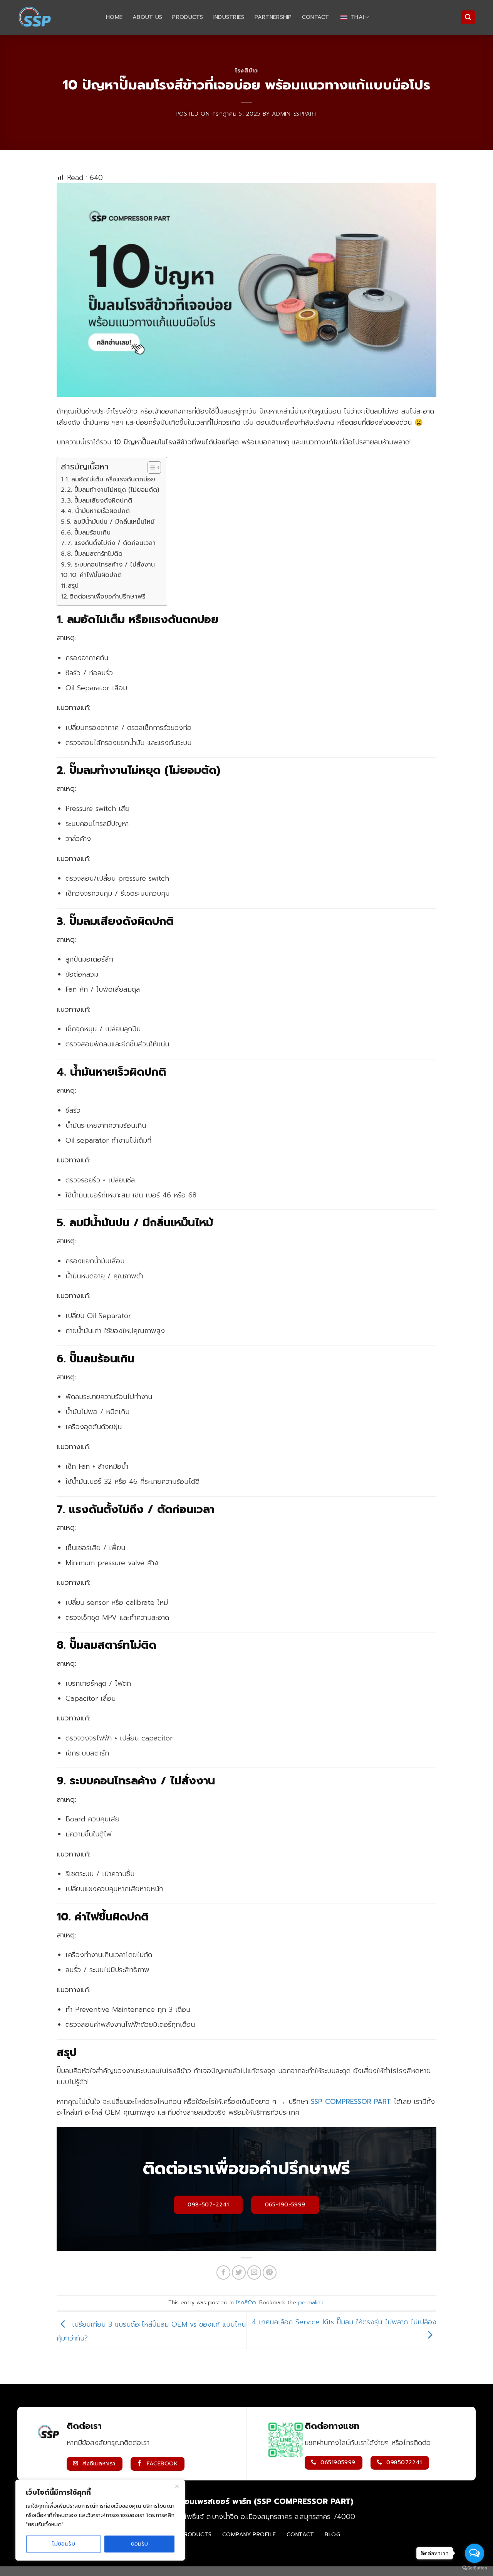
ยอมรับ (140, 2544)
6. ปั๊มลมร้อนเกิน (89, 533)
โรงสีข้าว (246, 71)
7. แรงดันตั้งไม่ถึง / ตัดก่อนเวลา (111, 543)
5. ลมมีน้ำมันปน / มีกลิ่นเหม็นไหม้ (111, 522)
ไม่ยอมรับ (64, 2544)
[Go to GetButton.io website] (475, 2568)
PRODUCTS (188, 17)
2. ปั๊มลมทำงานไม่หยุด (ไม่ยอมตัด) (113, 490)
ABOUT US (147, 17)
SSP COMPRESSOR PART (351, 2102)
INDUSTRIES (229, 17)
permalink (311, 2303)
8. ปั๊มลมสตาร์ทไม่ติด (95, 554)
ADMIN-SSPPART (294, 114)
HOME (114, 17)
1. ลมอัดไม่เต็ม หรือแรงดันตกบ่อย (110, 479)
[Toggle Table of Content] (150, 467)
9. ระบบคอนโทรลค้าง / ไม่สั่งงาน (111, 565)
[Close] (177, 2486)
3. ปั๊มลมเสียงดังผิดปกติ (100, 501)
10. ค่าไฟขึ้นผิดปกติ (96, 575)
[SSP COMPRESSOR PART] (56, 17)
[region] (100, 2520)
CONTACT (316, 17)
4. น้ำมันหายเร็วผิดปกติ (99, 511)
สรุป (73, 586)
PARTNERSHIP (273, 17)
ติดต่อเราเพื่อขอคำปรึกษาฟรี (107, 597)
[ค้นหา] (468, 17)
